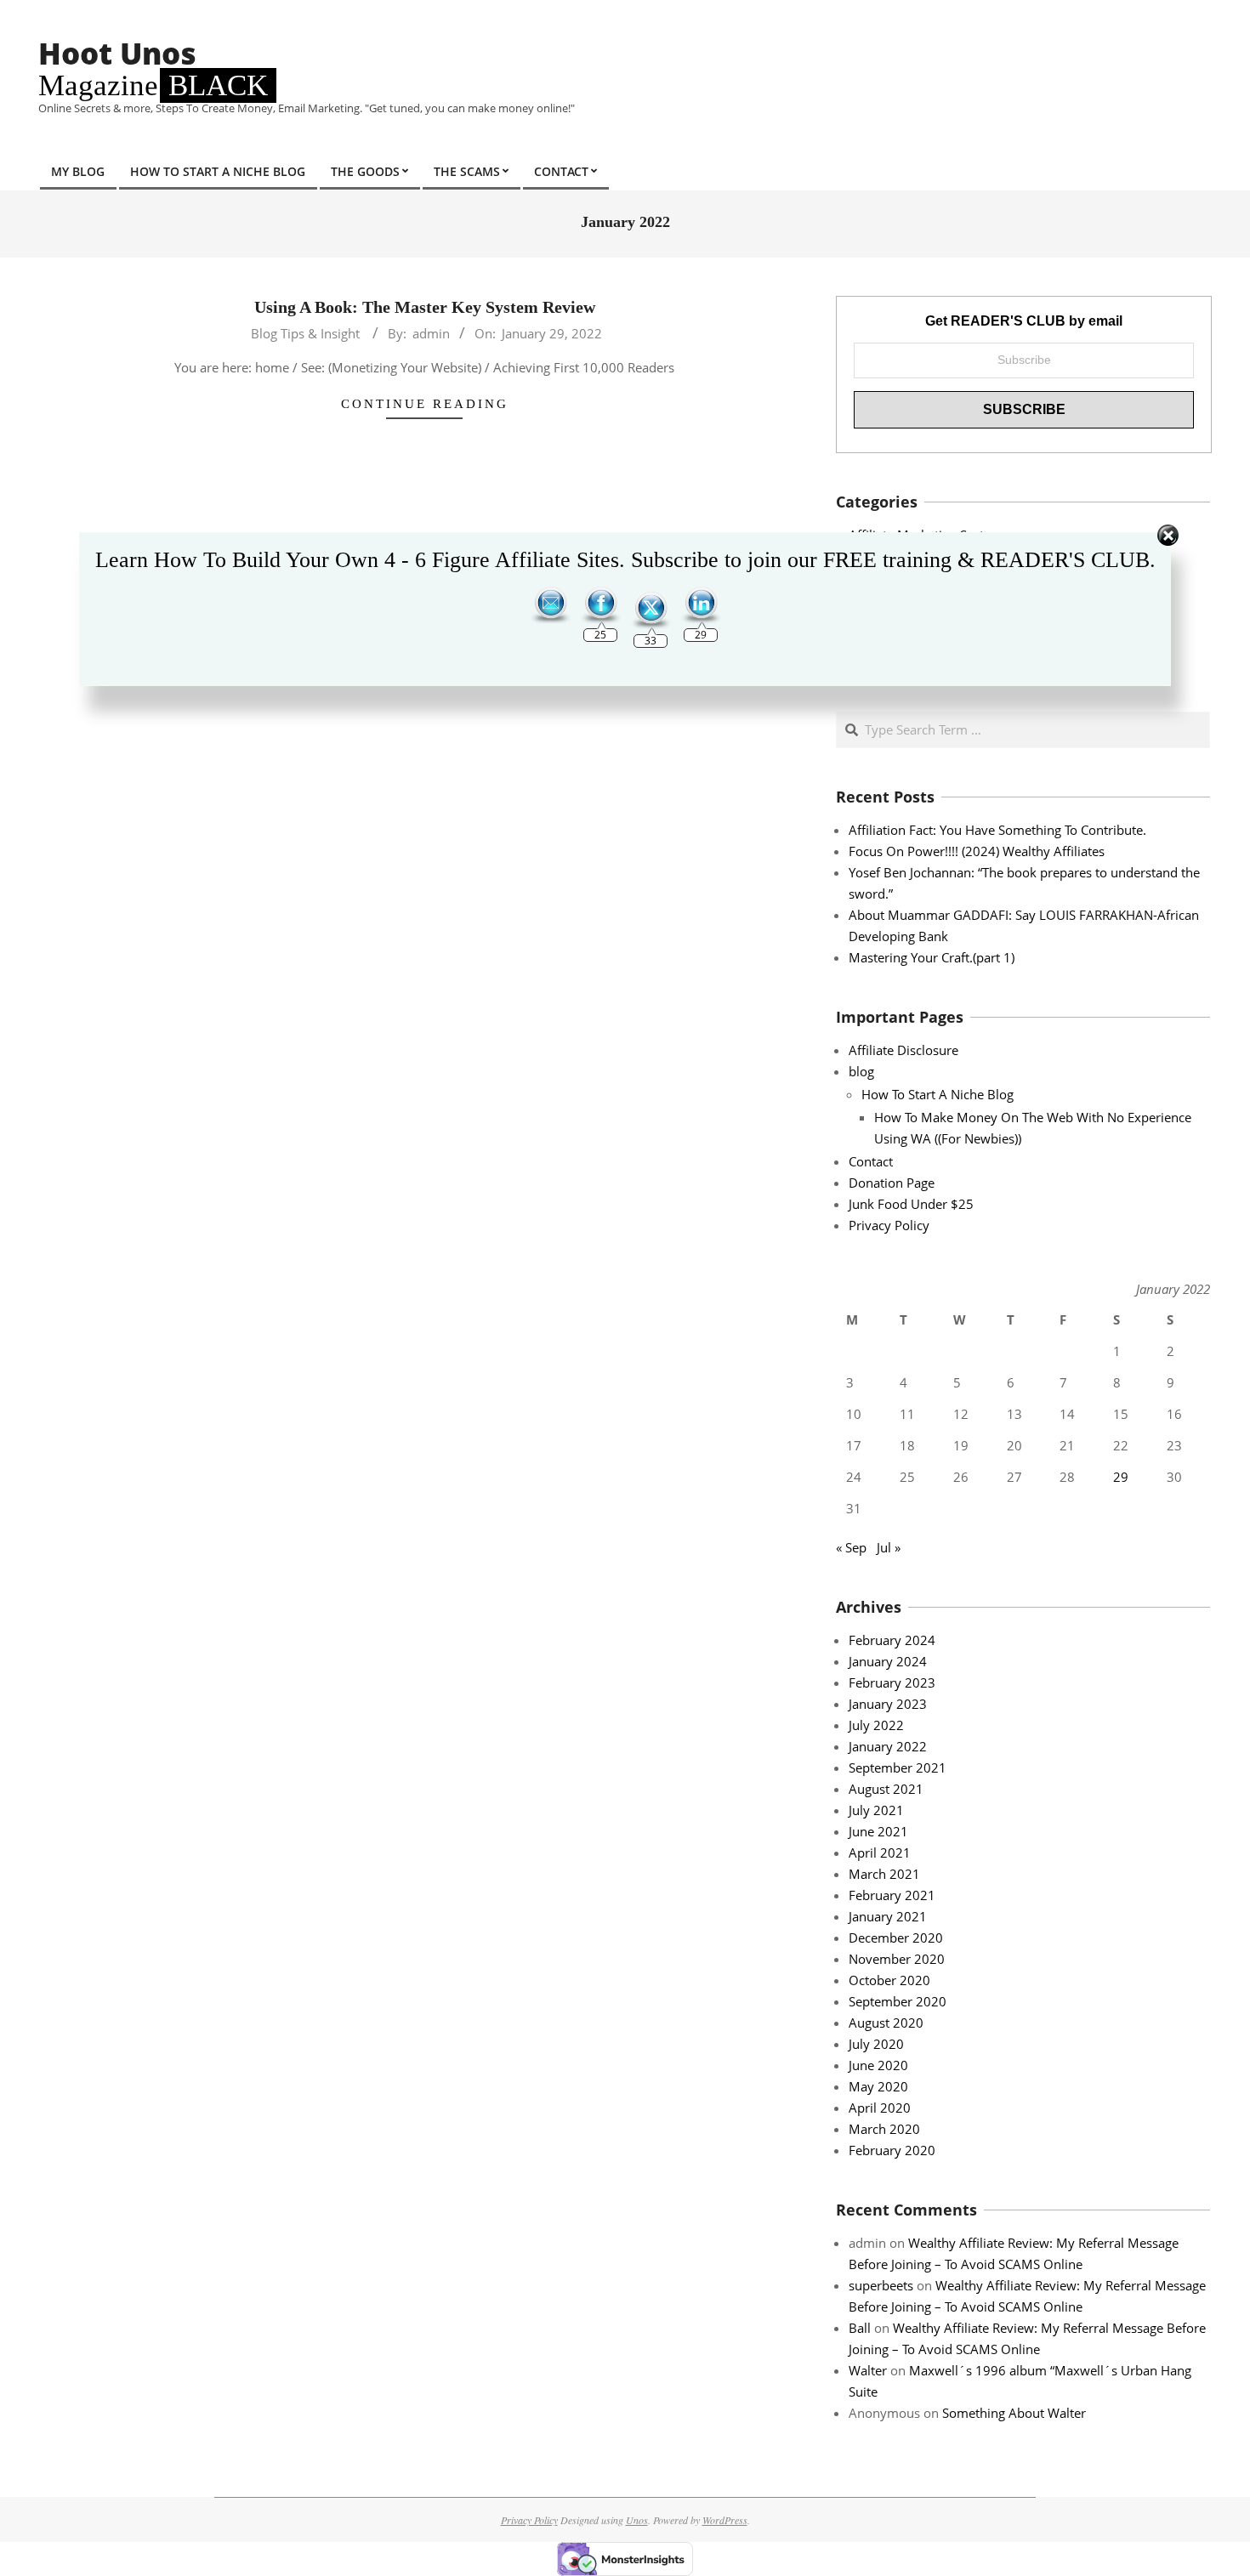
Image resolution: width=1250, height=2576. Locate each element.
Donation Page (892, 1183)
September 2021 (898, 1767)
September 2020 (898, 2001)
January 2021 (888, 1916)
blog (861, 1071)
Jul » (889, 1547)
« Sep (851, 1547)
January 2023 (888, 1704)
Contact (871, 1161)
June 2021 (878, 1831)
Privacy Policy (889, 1225)
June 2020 (878, 2065)
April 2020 (880, 2108)
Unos (637, 2520)
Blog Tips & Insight (305, 333)
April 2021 (880, 1853)
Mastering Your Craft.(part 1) (932, 957)
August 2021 (886, 1789)
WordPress (725, 2520)
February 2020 (892, 2150)
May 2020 (878, 2086)
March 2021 (884, 1874)
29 (1121, 1477)
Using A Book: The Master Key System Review (425, 307)
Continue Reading (425, 404)
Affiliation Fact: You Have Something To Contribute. (997, 830)
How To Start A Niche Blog (937, 1094)
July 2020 (876, 2044)
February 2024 (892, 1640)
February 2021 (892, 1895)
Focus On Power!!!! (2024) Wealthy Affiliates (977, 851)
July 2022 (876, 1725)
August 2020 (886, 2023)
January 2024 (888, 1661)
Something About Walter (1014, 2413)
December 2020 (896, 1938)
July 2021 (876, 1810)
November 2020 (897, 1959)
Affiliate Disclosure (903, 1050)
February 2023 (892, 1682)
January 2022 (888, 1746)
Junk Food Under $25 (911, 1204)
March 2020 (884, 2129)
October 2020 (889, 1980)
